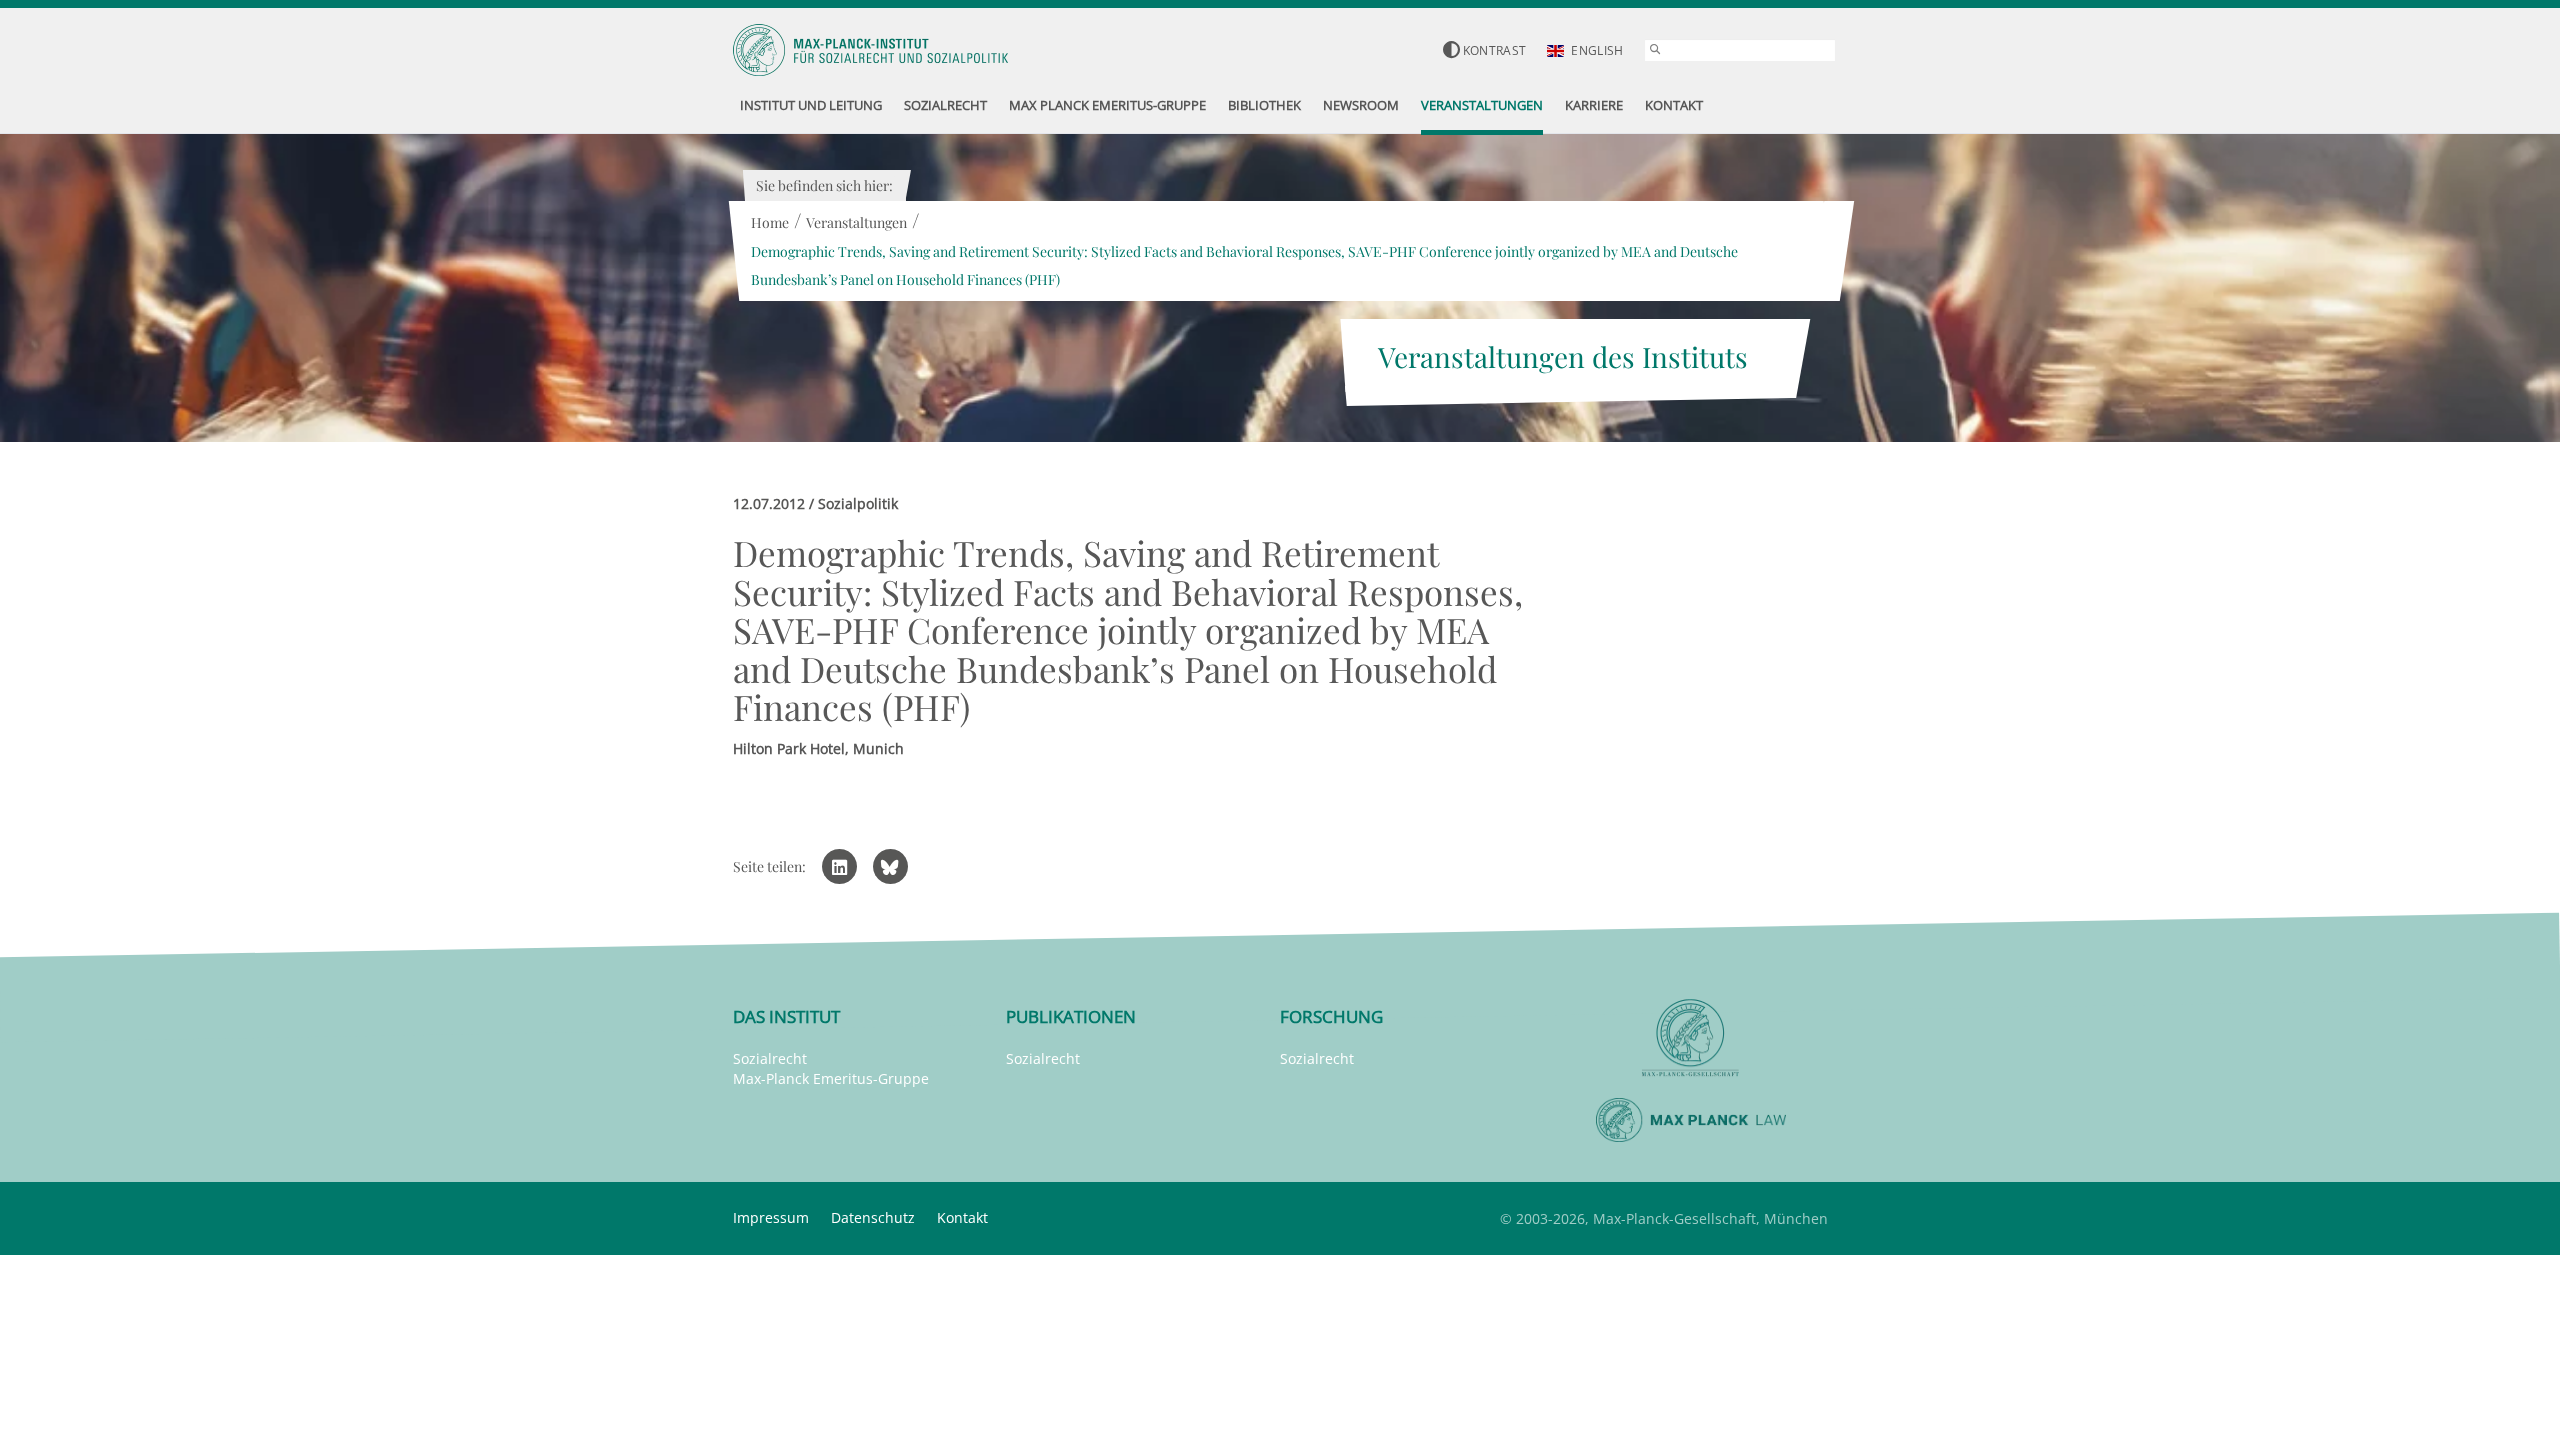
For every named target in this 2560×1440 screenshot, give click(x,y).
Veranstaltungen (856, 222)
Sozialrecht (770, 1058)
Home (770, 222)
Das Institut (786, 1016)
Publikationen (1071, 1016)
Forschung (1331, 1016)
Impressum (771, 1217)
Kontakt (962, 1217)
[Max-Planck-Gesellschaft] (1691, 1038)
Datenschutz (873, 1217)
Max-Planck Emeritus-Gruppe (831, 1078)
